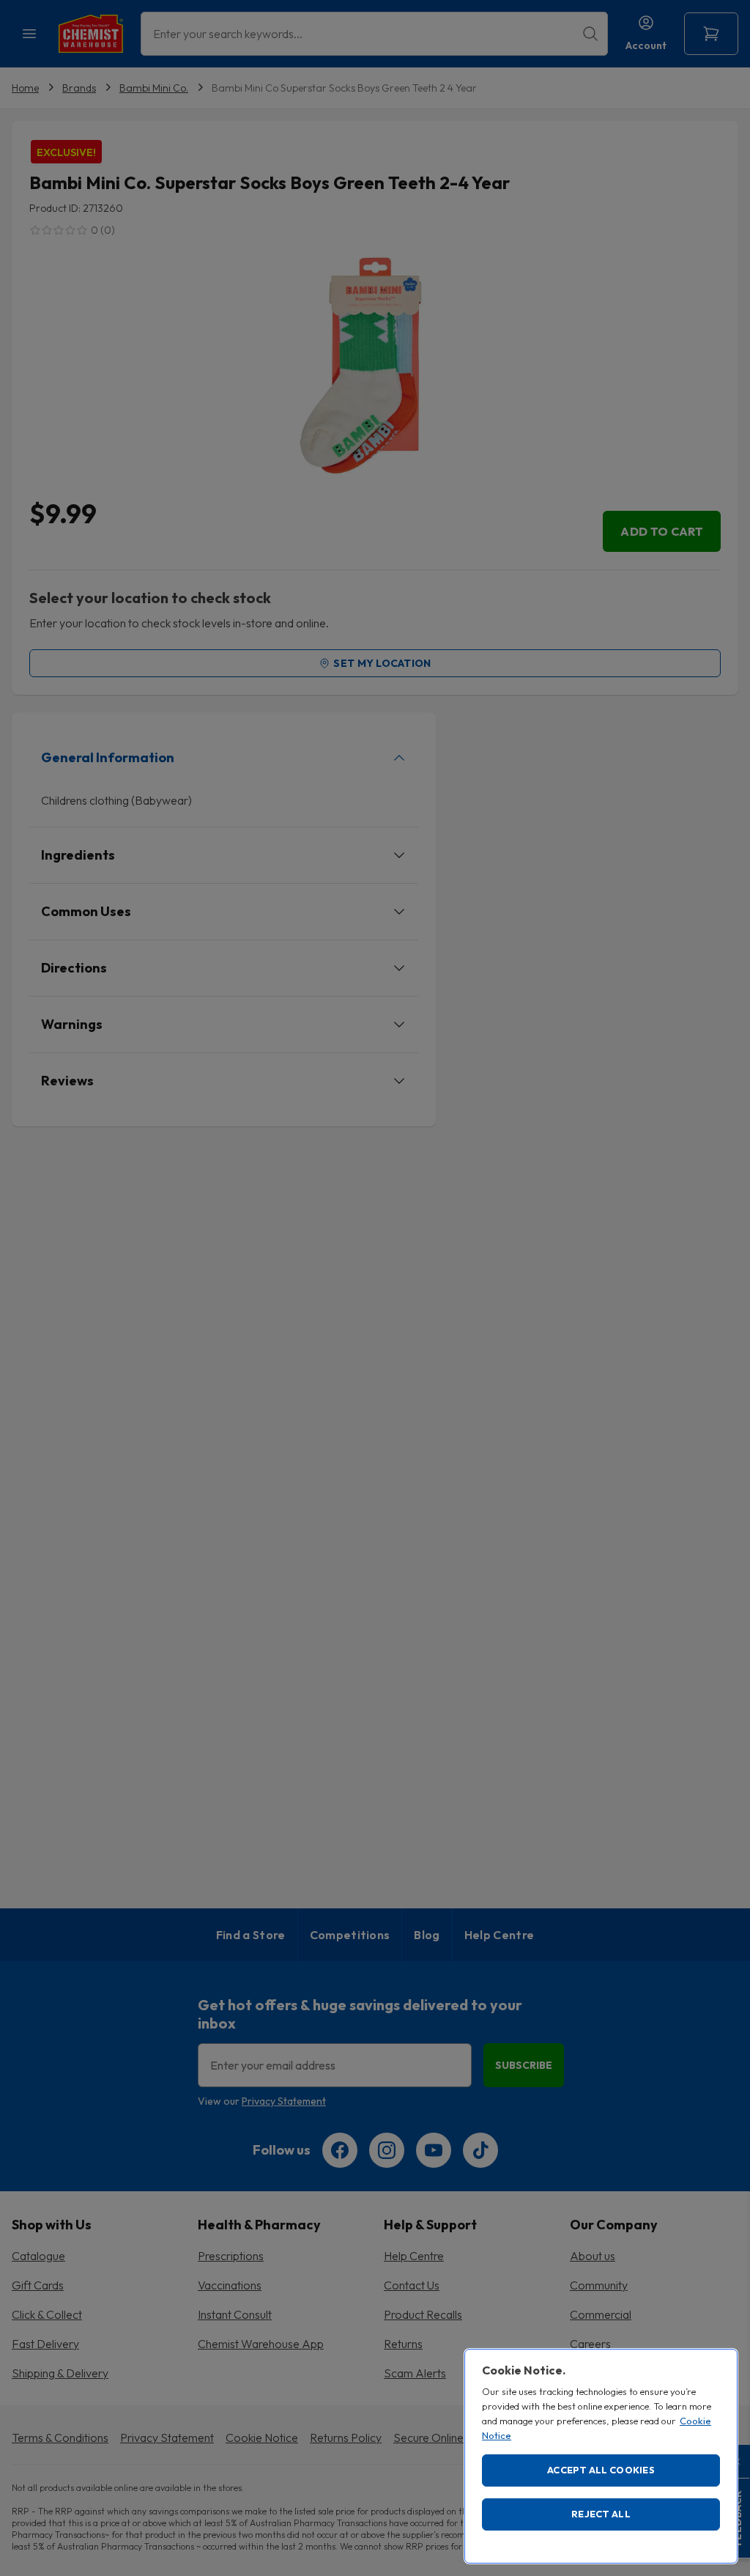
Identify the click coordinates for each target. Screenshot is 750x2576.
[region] (601, 2456)
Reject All (601, 2514)
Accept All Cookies (601, 2470)
